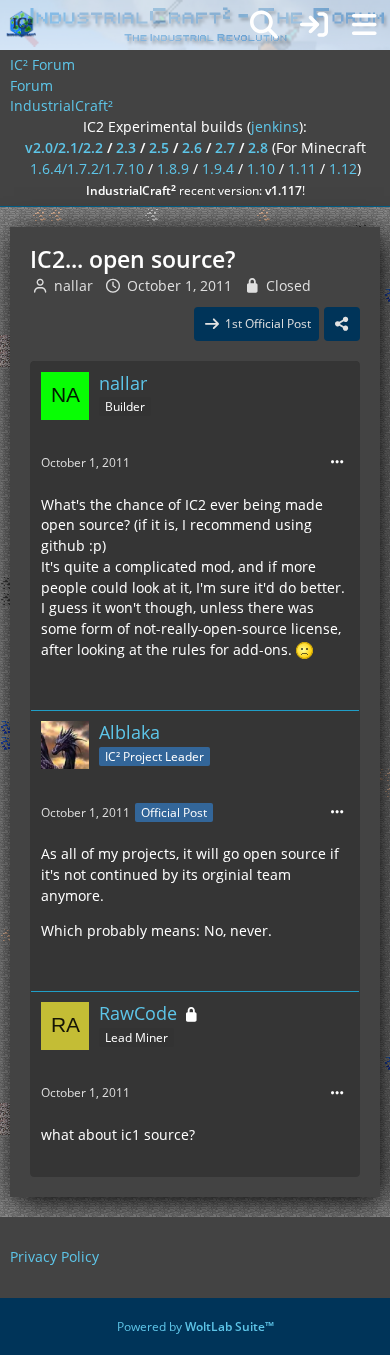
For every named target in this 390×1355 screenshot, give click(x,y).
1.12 (343, 168)
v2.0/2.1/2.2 (64, 147)
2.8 (258, 147)
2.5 (159, 147)
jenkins (275, 126)
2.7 (225, 147)
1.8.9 (173, 168)
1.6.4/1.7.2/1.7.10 (87, 168)
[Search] (264, 25)
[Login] (314, 25)
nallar (73, 285)
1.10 (261, 168)
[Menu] (364, 25)
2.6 (192, 147)
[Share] (342, 324)
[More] (337, 462)
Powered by (195, 1326)
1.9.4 (218, 168)
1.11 (302, 168)
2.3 (126, 147)
